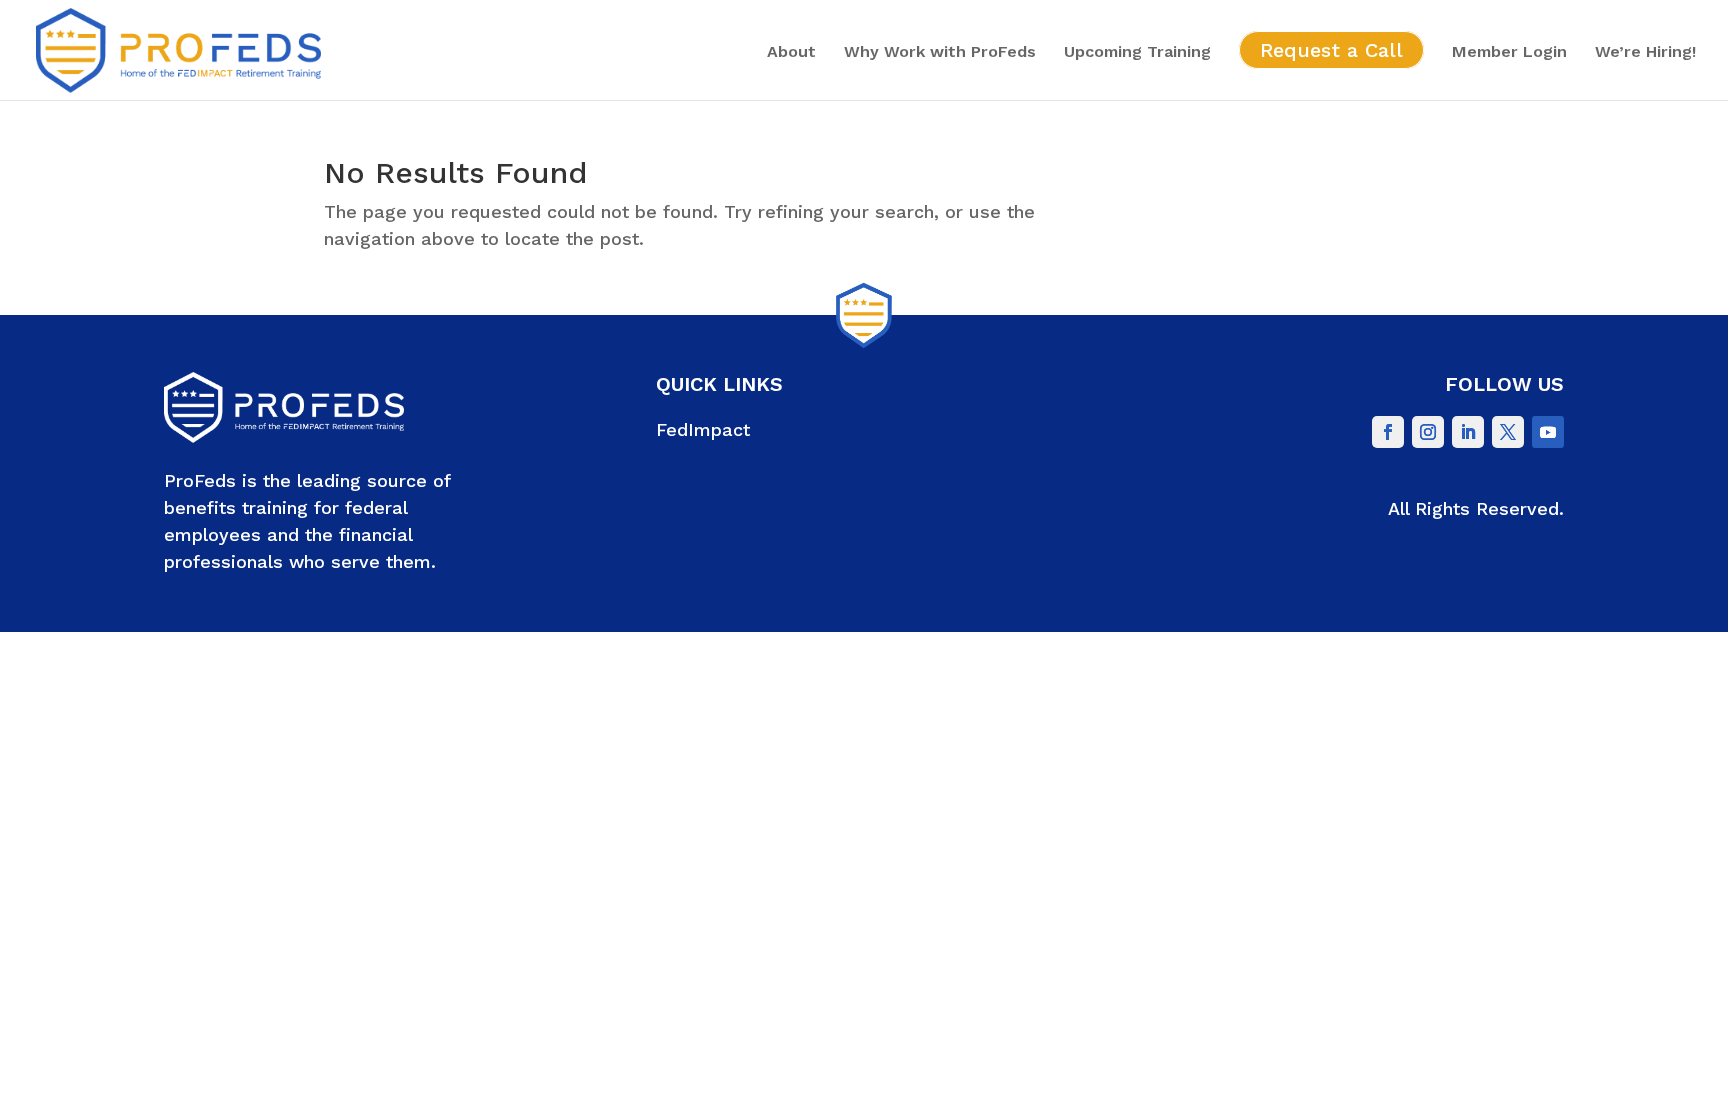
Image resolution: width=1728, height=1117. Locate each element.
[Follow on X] (1508, 432)
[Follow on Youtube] (1548, 432)
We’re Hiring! (1645, 53)
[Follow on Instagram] (1428, 432)
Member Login (1509, 53)
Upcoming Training (1137, 53)
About (791, 53)
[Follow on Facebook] (1388, 432)
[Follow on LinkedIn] (1468, 432)
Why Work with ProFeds (940, 53)
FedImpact (703, 429)
